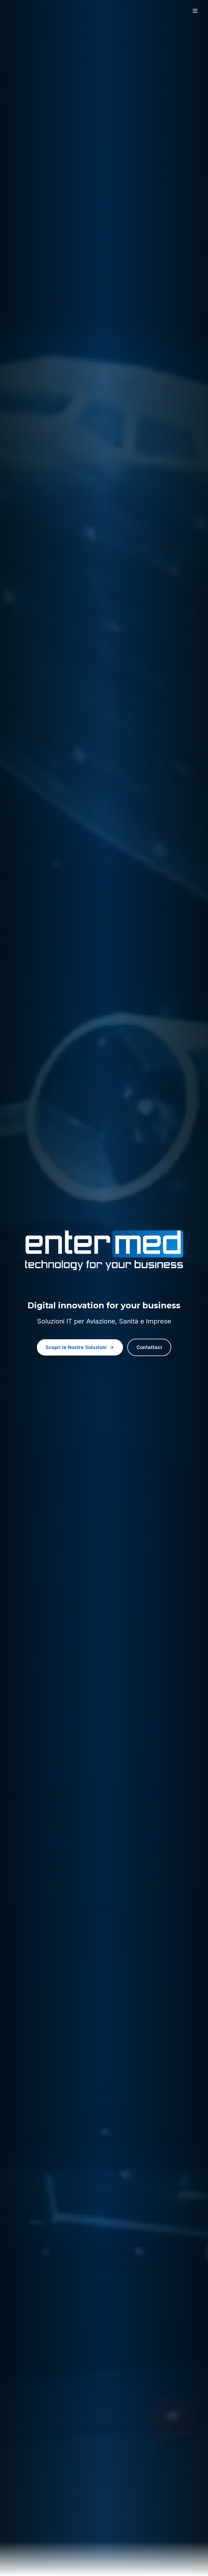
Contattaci (149, 1347)
